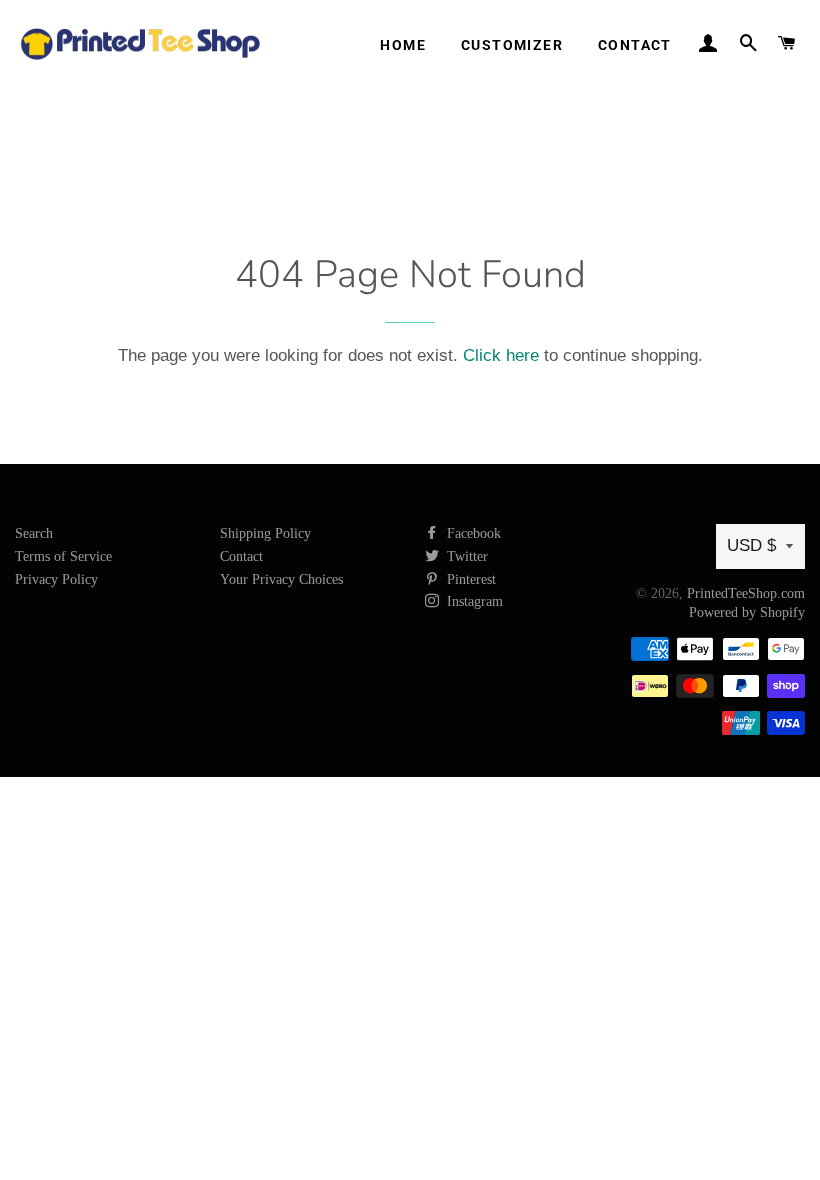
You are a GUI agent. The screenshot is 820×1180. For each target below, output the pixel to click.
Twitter (465, 556)
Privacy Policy (56, 579)
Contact (635, 45)
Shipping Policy (265, 533)
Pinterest (469, 579)
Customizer (512, 45)
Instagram (473, 601)
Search (34, 533)
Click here (501, 355)
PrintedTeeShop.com (746, 593)
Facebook (472, 533)
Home (403, 45)
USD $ (751, 545)
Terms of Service (63, 556)
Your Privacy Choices (281, 579)
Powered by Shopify (747, 612)
